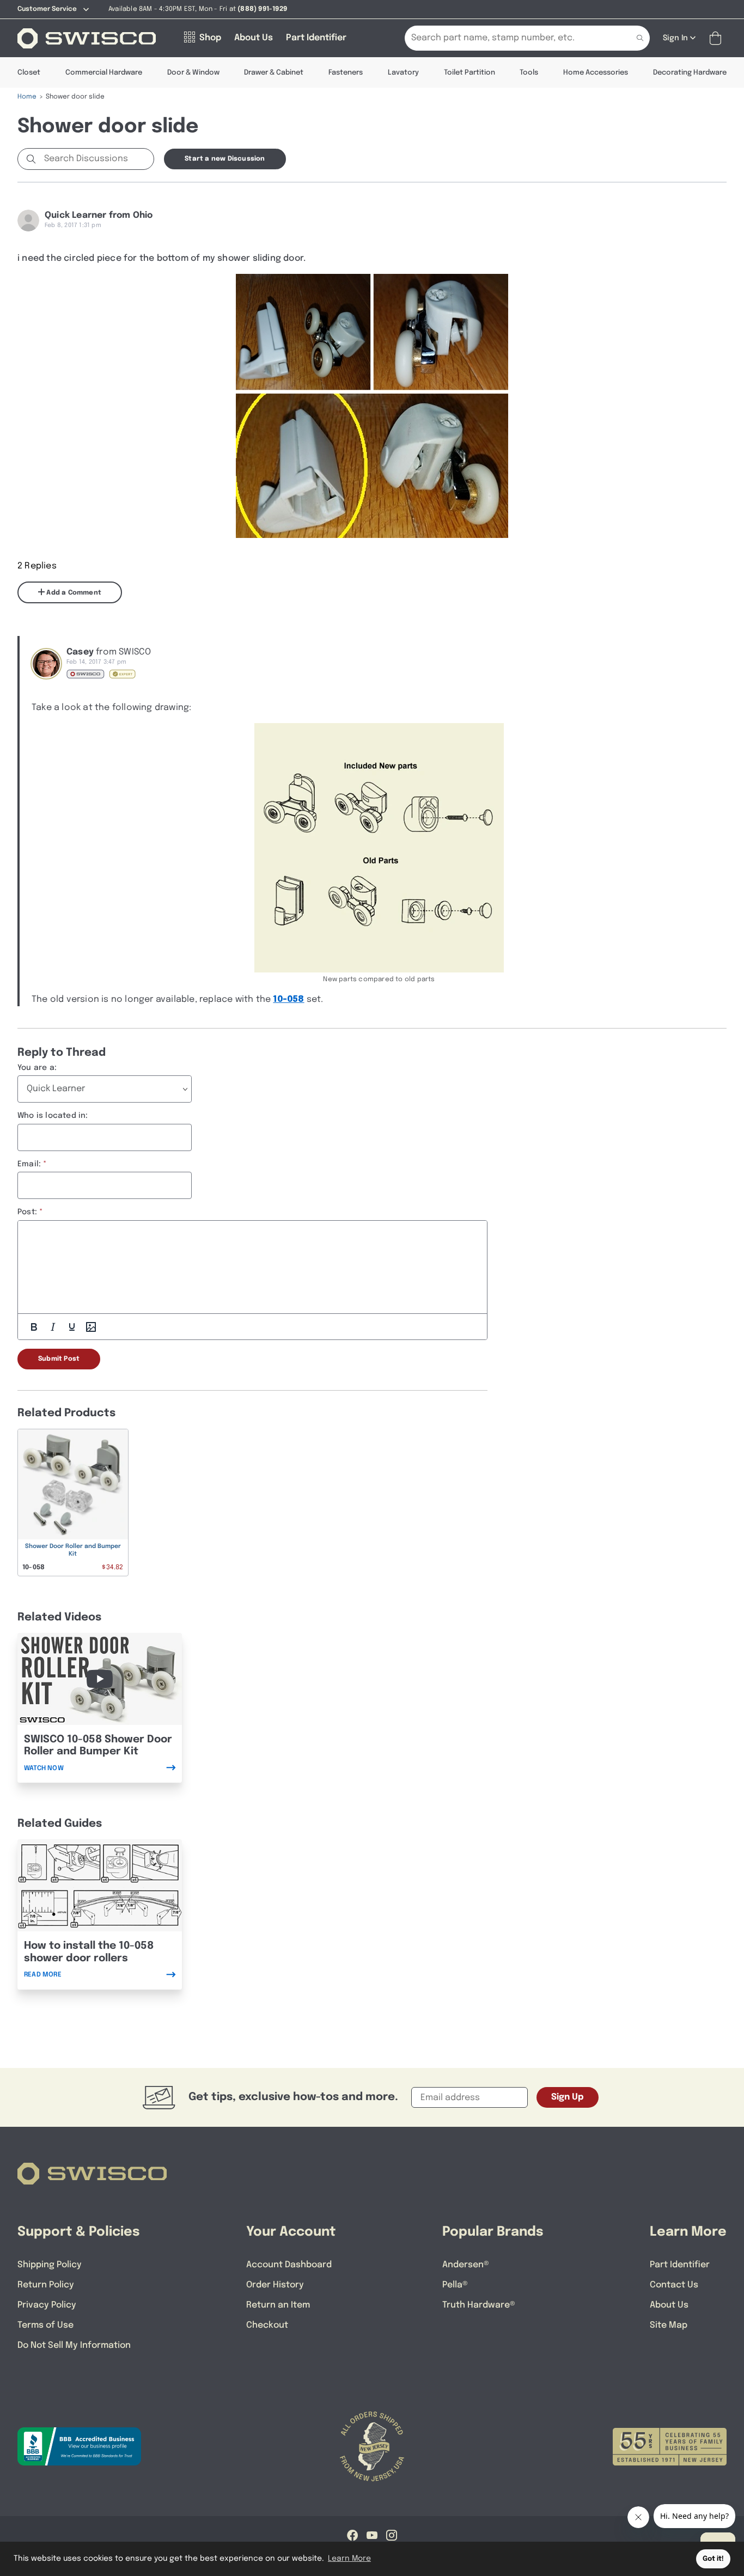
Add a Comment (73, 593)
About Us (669, 2305)
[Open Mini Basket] (718, 38)
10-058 (288, 999)
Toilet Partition (469, 73)
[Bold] (34, 1327)
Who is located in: (53, 1116)
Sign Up (568, 2097)
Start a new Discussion (225, 159)
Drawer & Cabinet (274, 73)
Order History (275, 2285)
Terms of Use (45, 2325)
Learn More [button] (349, 2559)
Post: (27, 1212)
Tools (529, 73)
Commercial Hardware (104, 73)
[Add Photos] (91, 1327)
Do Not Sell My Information (74, 2345)
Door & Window (193, 73)
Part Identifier (680, 2265)
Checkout (267, 2325)
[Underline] (72, 1327)
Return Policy (46, 2285)
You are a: (37, 1068)
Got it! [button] (713, 2559)
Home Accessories (596, 73)
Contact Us (674, 2285)
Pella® (455, 2285)
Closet (29, 73)
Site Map (669, 2325)
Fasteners (346, 73)
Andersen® (466, 2265)
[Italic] (53, 1327)
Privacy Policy (47, 2305)
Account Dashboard (289, 2265)
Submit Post (59, 1359)
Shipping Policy (50, 2265)
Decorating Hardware (690, 73)
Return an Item (278, 2305)
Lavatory (403, 73)
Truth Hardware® (479, 2305)
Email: (29, 1164)
